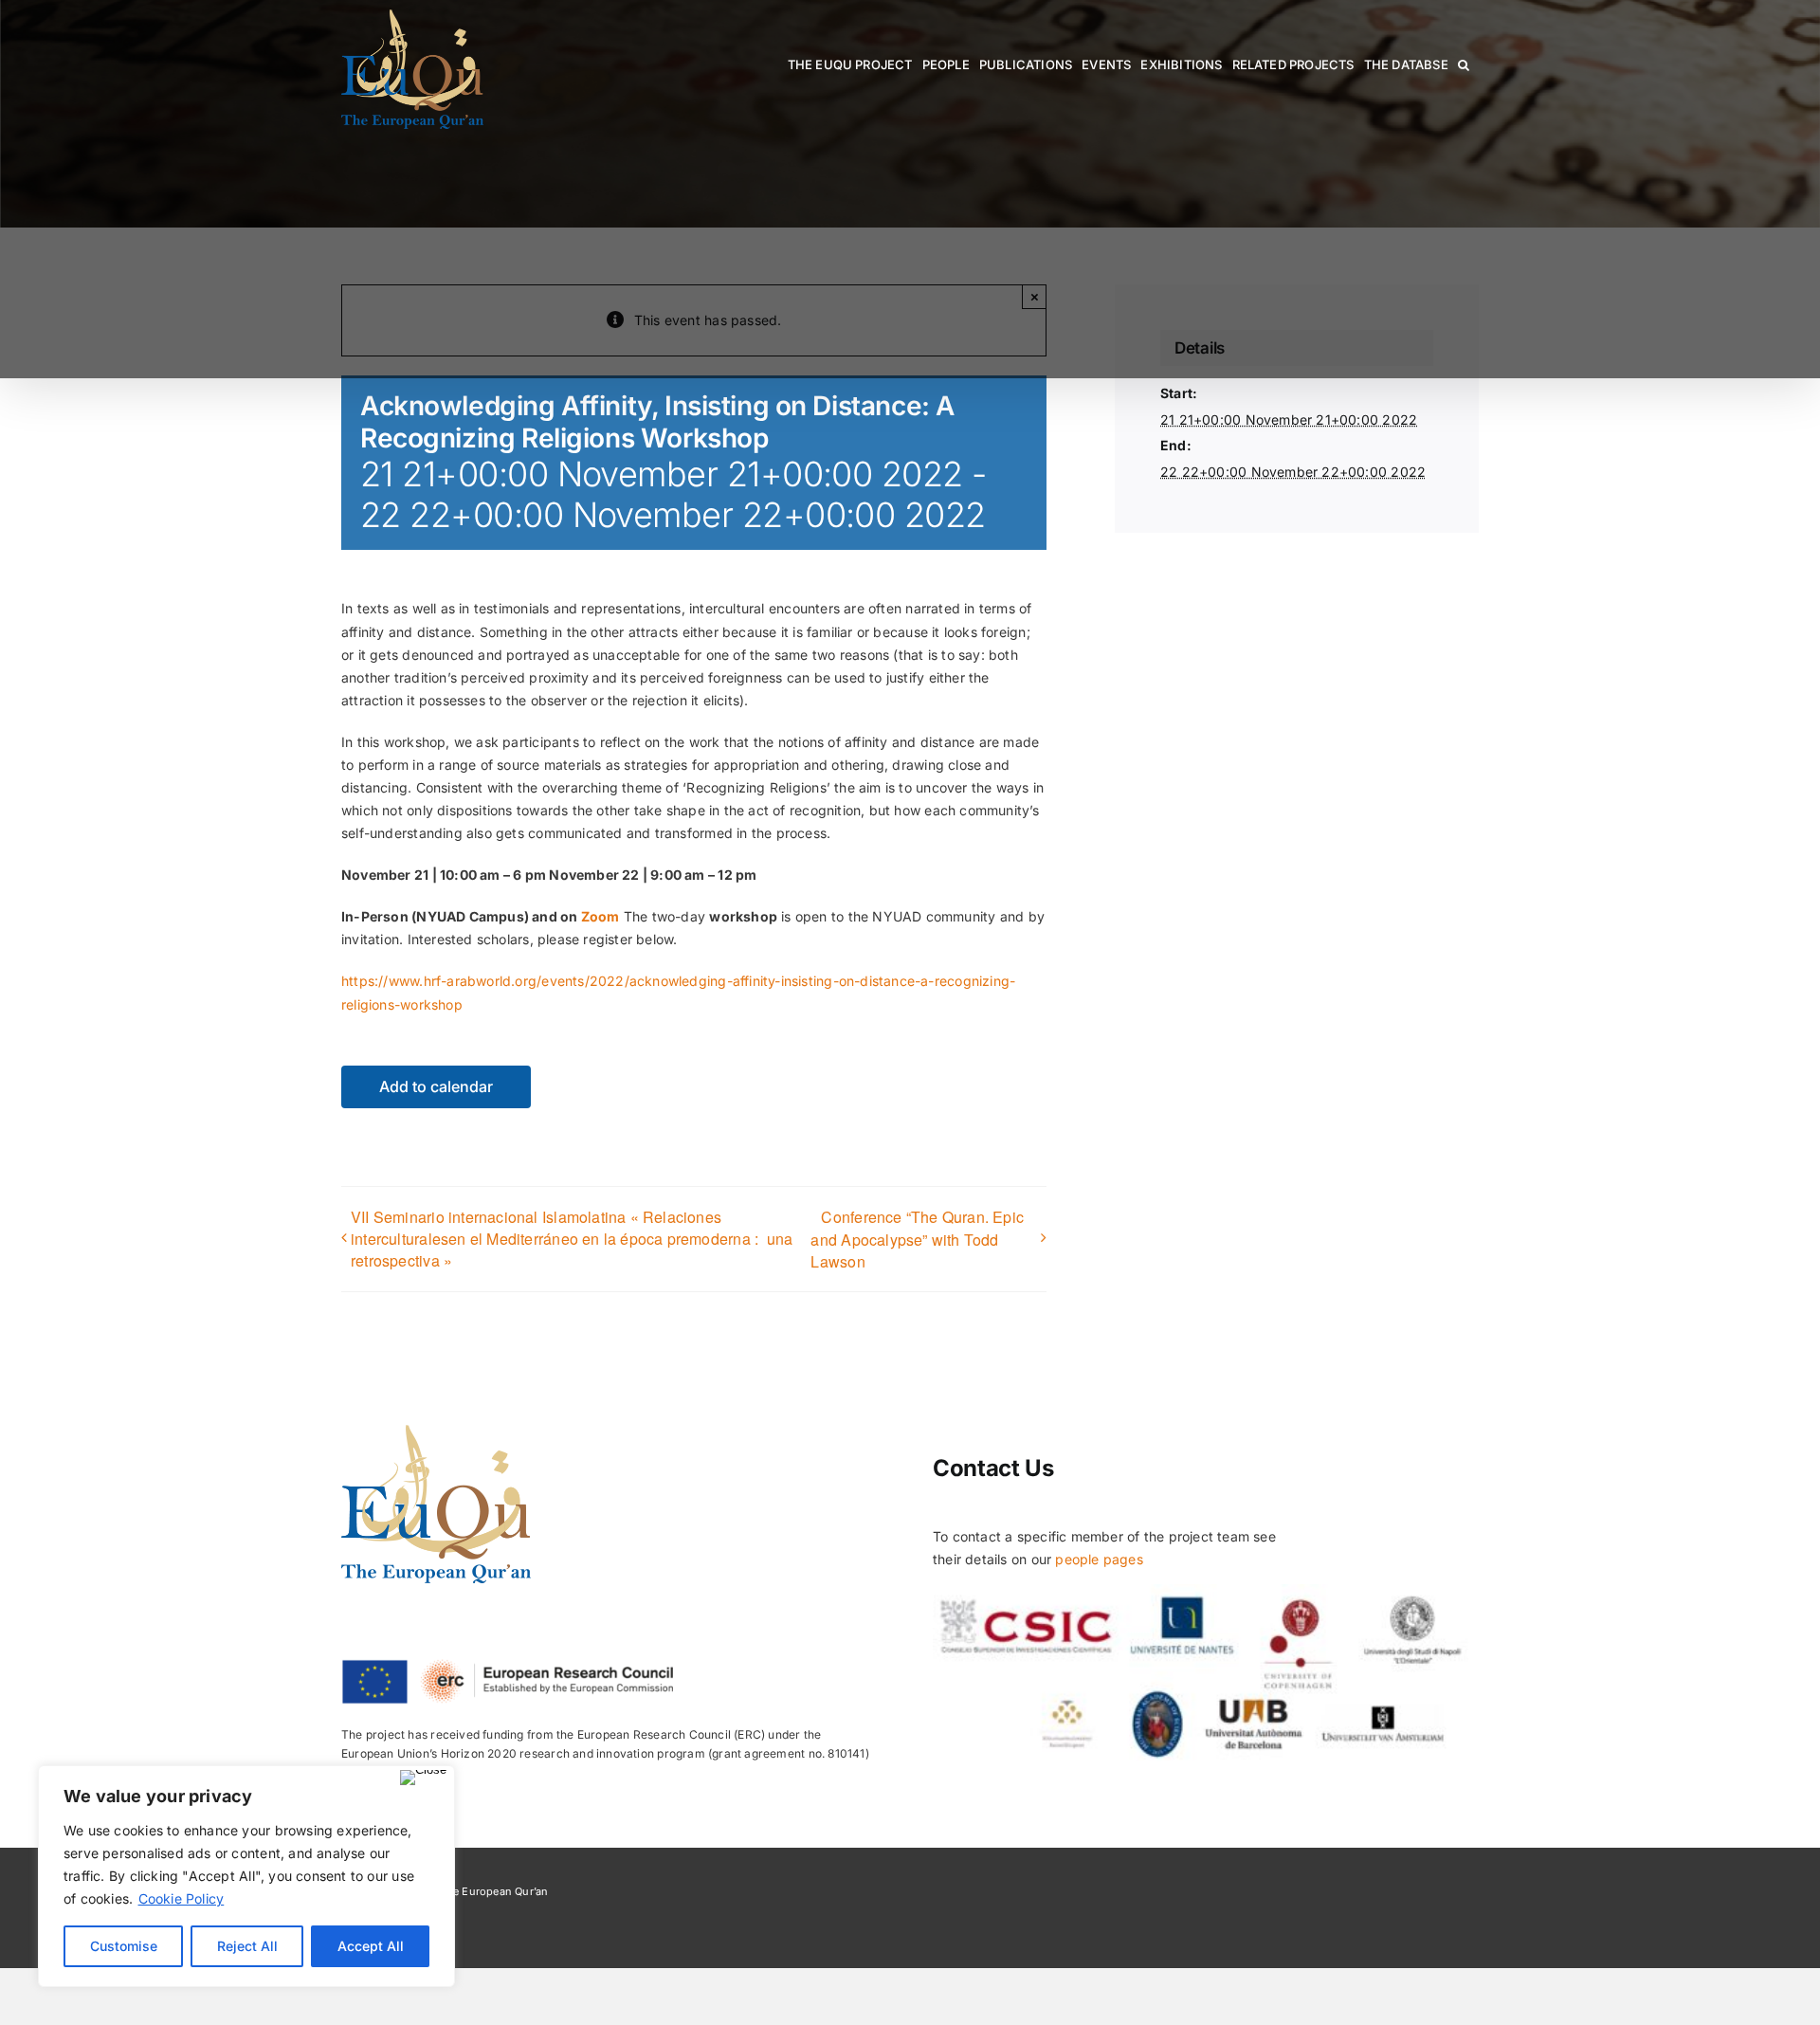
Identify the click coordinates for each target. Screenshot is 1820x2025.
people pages (1099, 1559)
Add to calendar (436, 1087)
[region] (246, 1876)
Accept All (371, 1946)
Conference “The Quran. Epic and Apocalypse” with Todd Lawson (917, 1239)
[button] (1464, 65)
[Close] (423, 1778)
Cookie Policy (182, 1898)
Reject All (247, 1946)
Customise (124, 1946)
